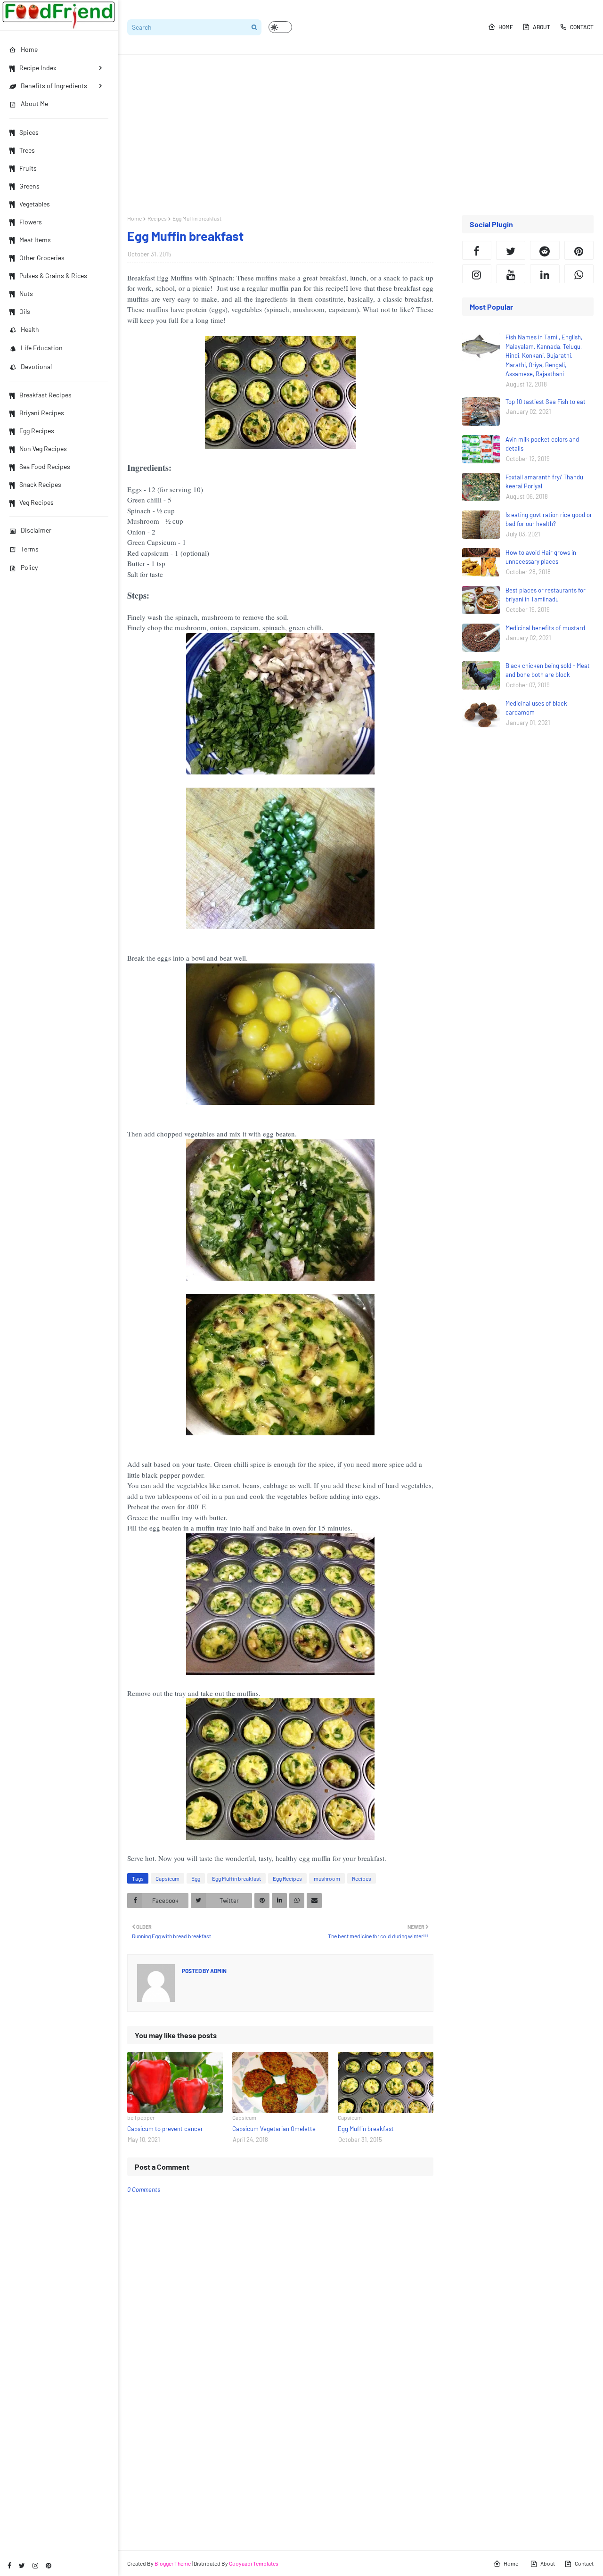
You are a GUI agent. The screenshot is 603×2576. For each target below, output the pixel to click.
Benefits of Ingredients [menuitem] (54, 86)
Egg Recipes (37, 431)
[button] (280, 27)
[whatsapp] (579, 274)
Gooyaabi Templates (254, 2563)
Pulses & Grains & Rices (53, 276)
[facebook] (9, 2565)
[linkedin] (545, 274)
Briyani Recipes (42, 413)
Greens (29, 186)
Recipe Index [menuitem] (38, 68)
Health (30, 329)
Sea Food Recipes (45, 466)
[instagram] (35, 2565)
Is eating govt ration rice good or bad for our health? (549, 519)
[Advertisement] (360, 135)
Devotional (36, 366)
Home (506, 27)
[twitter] (22, 2565)
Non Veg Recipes (43, 449)
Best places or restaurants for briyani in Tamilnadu (546, 595)
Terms (30, 549)
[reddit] (545, 250)
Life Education (42, 348)
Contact (582, 27)
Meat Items (35, 240)
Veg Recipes (37, 502)
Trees (27, 150)
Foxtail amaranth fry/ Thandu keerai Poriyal (544, 482)
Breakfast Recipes (45, 395)
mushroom (327, 1878)
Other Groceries (42, 258)
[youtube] (511, 274)
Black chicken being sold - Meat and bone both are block (548, 670)
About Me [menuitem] (34, 103)
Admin (218, 1971)
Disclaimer (36, 530)
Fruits (28, 168)
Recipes (157, 218)
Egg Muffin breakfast (236, 1878)
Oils (25, 311)
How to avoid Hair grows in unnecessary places (541, 557)
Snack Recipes (40, 484)
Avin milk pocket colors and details (542, 444)
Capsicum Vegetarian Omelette (274, 2129)
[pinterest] (49, 2565)
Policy (29, 567)
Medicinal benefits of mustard (545, 628)
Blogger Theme (173, 2563)
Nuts (26, 293)
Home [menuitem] (29, 49)
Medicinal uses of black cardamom (536, 708)
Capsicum (167, 1878)
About (542, 27)
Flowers (31, 222)
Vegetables (35, 204)
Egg (196, 1878)
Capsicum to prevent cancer (165, 2129)
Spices (29, 132)
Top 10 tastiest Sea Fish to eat (546, 402)
